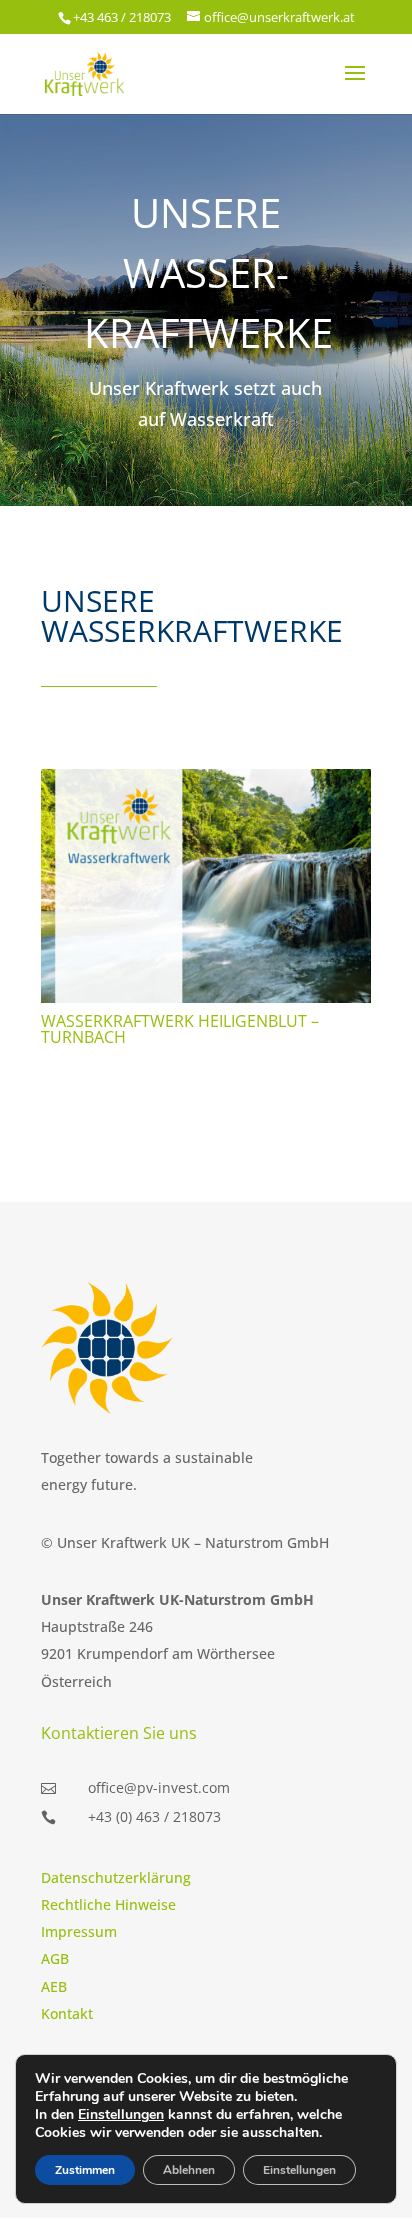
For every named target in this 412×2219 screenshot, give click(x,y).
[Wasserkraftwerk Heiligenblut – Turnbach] (206, 886)
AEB (54, 1986)
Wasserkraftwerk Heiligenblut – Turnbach (180, 1029)
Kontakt (67, 2013)
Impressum (79, 1931)
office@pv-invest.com (159, 1787)
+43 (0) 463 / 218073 (154, 1816)
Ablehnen (189, 2170)
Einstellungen (121, 2115)
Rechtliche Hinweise (108, 1904)
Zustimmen (85, 2170)
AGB (55, 1958)
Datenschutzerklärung (116, 1877)
